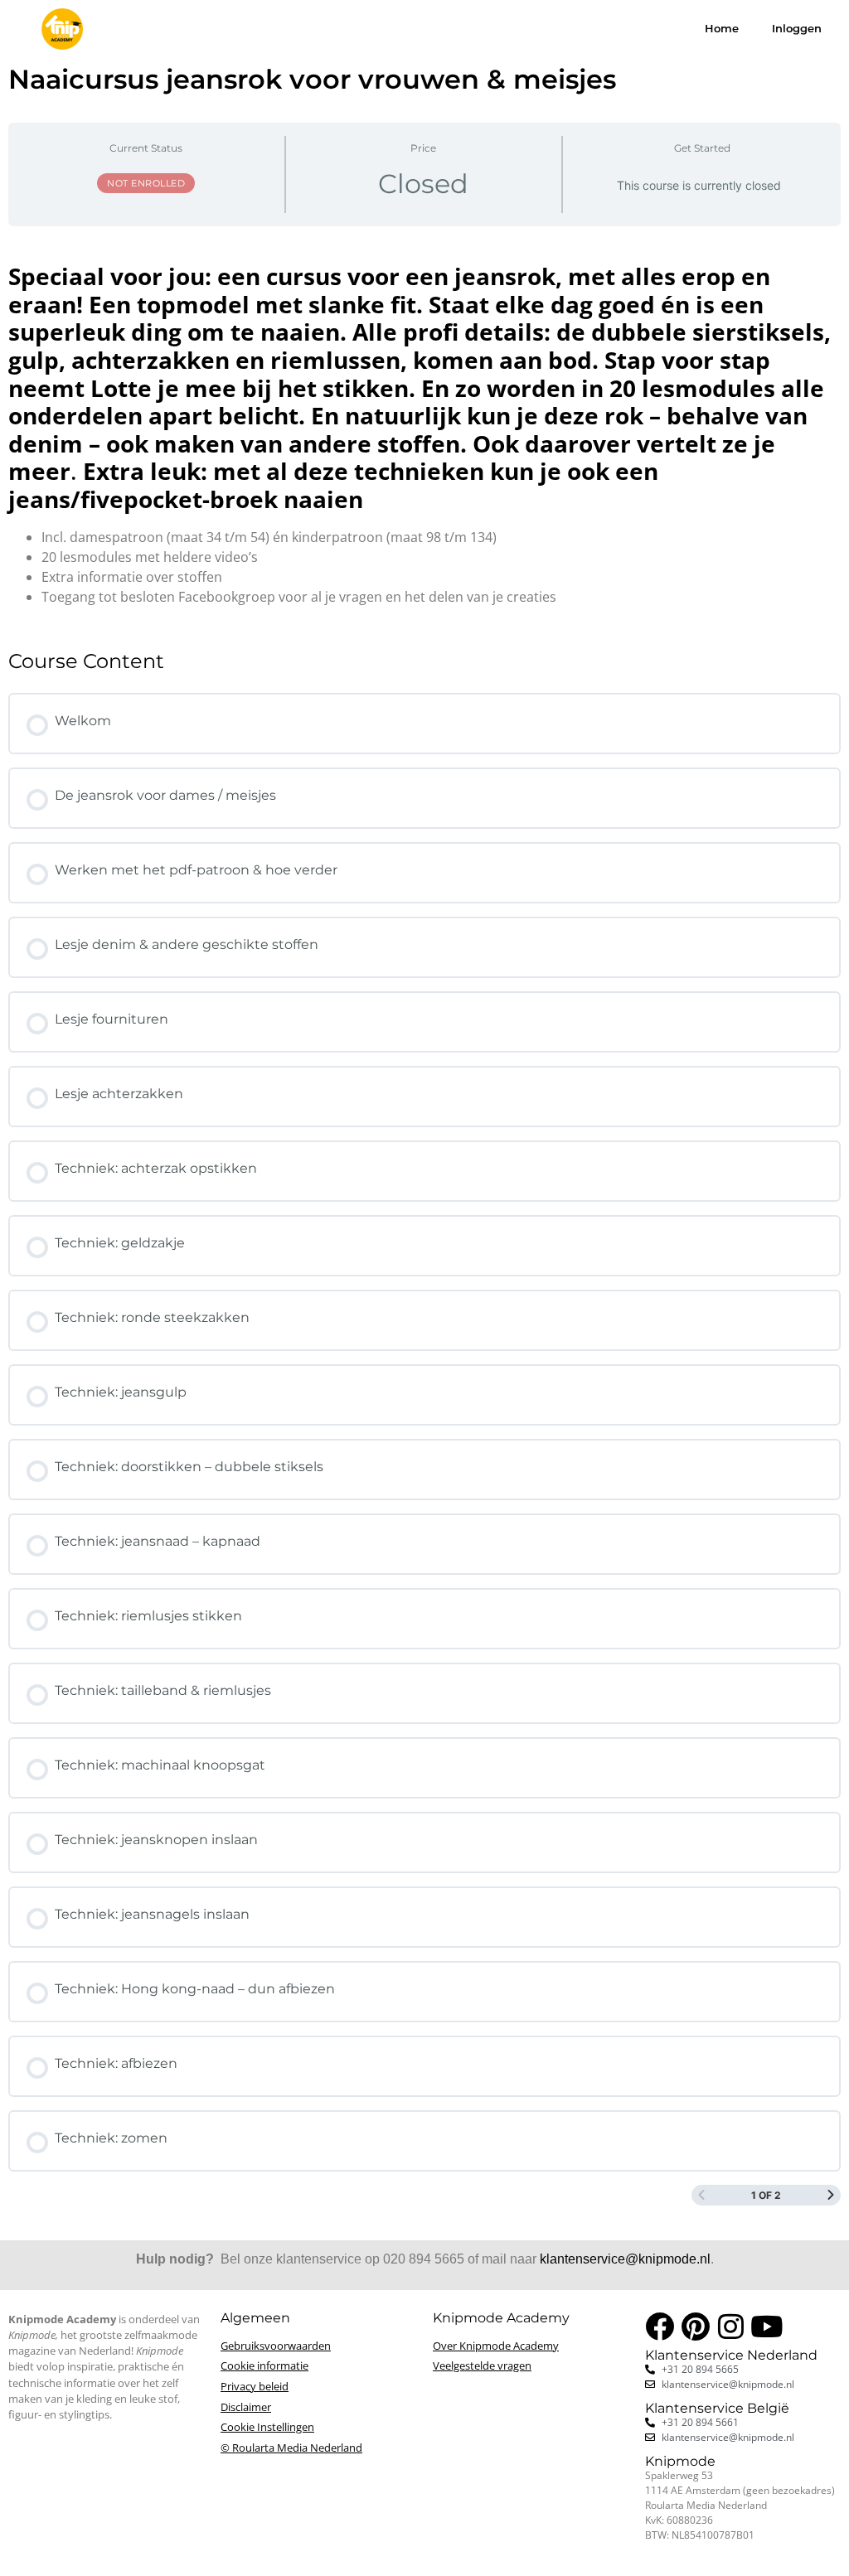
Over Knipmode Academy (496, 2346)
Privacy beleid (255, 2386)
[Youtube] (767, 2326)
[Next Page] (831, 2195)
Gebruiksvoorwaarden (276, 2346)
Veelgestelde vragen (482, 2365)
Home (722, 29)
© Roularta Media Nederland (291, 2448)
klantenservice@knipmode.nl (625, 2259)
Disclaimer (246, 2407)
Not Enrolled (146, 183)
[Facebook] (660, 2326)
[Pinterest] (695, 2326)
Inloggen (797, 29)
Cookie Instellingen (267, 2427)
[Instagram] (731, 2326)
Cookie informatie (264, 2365)
